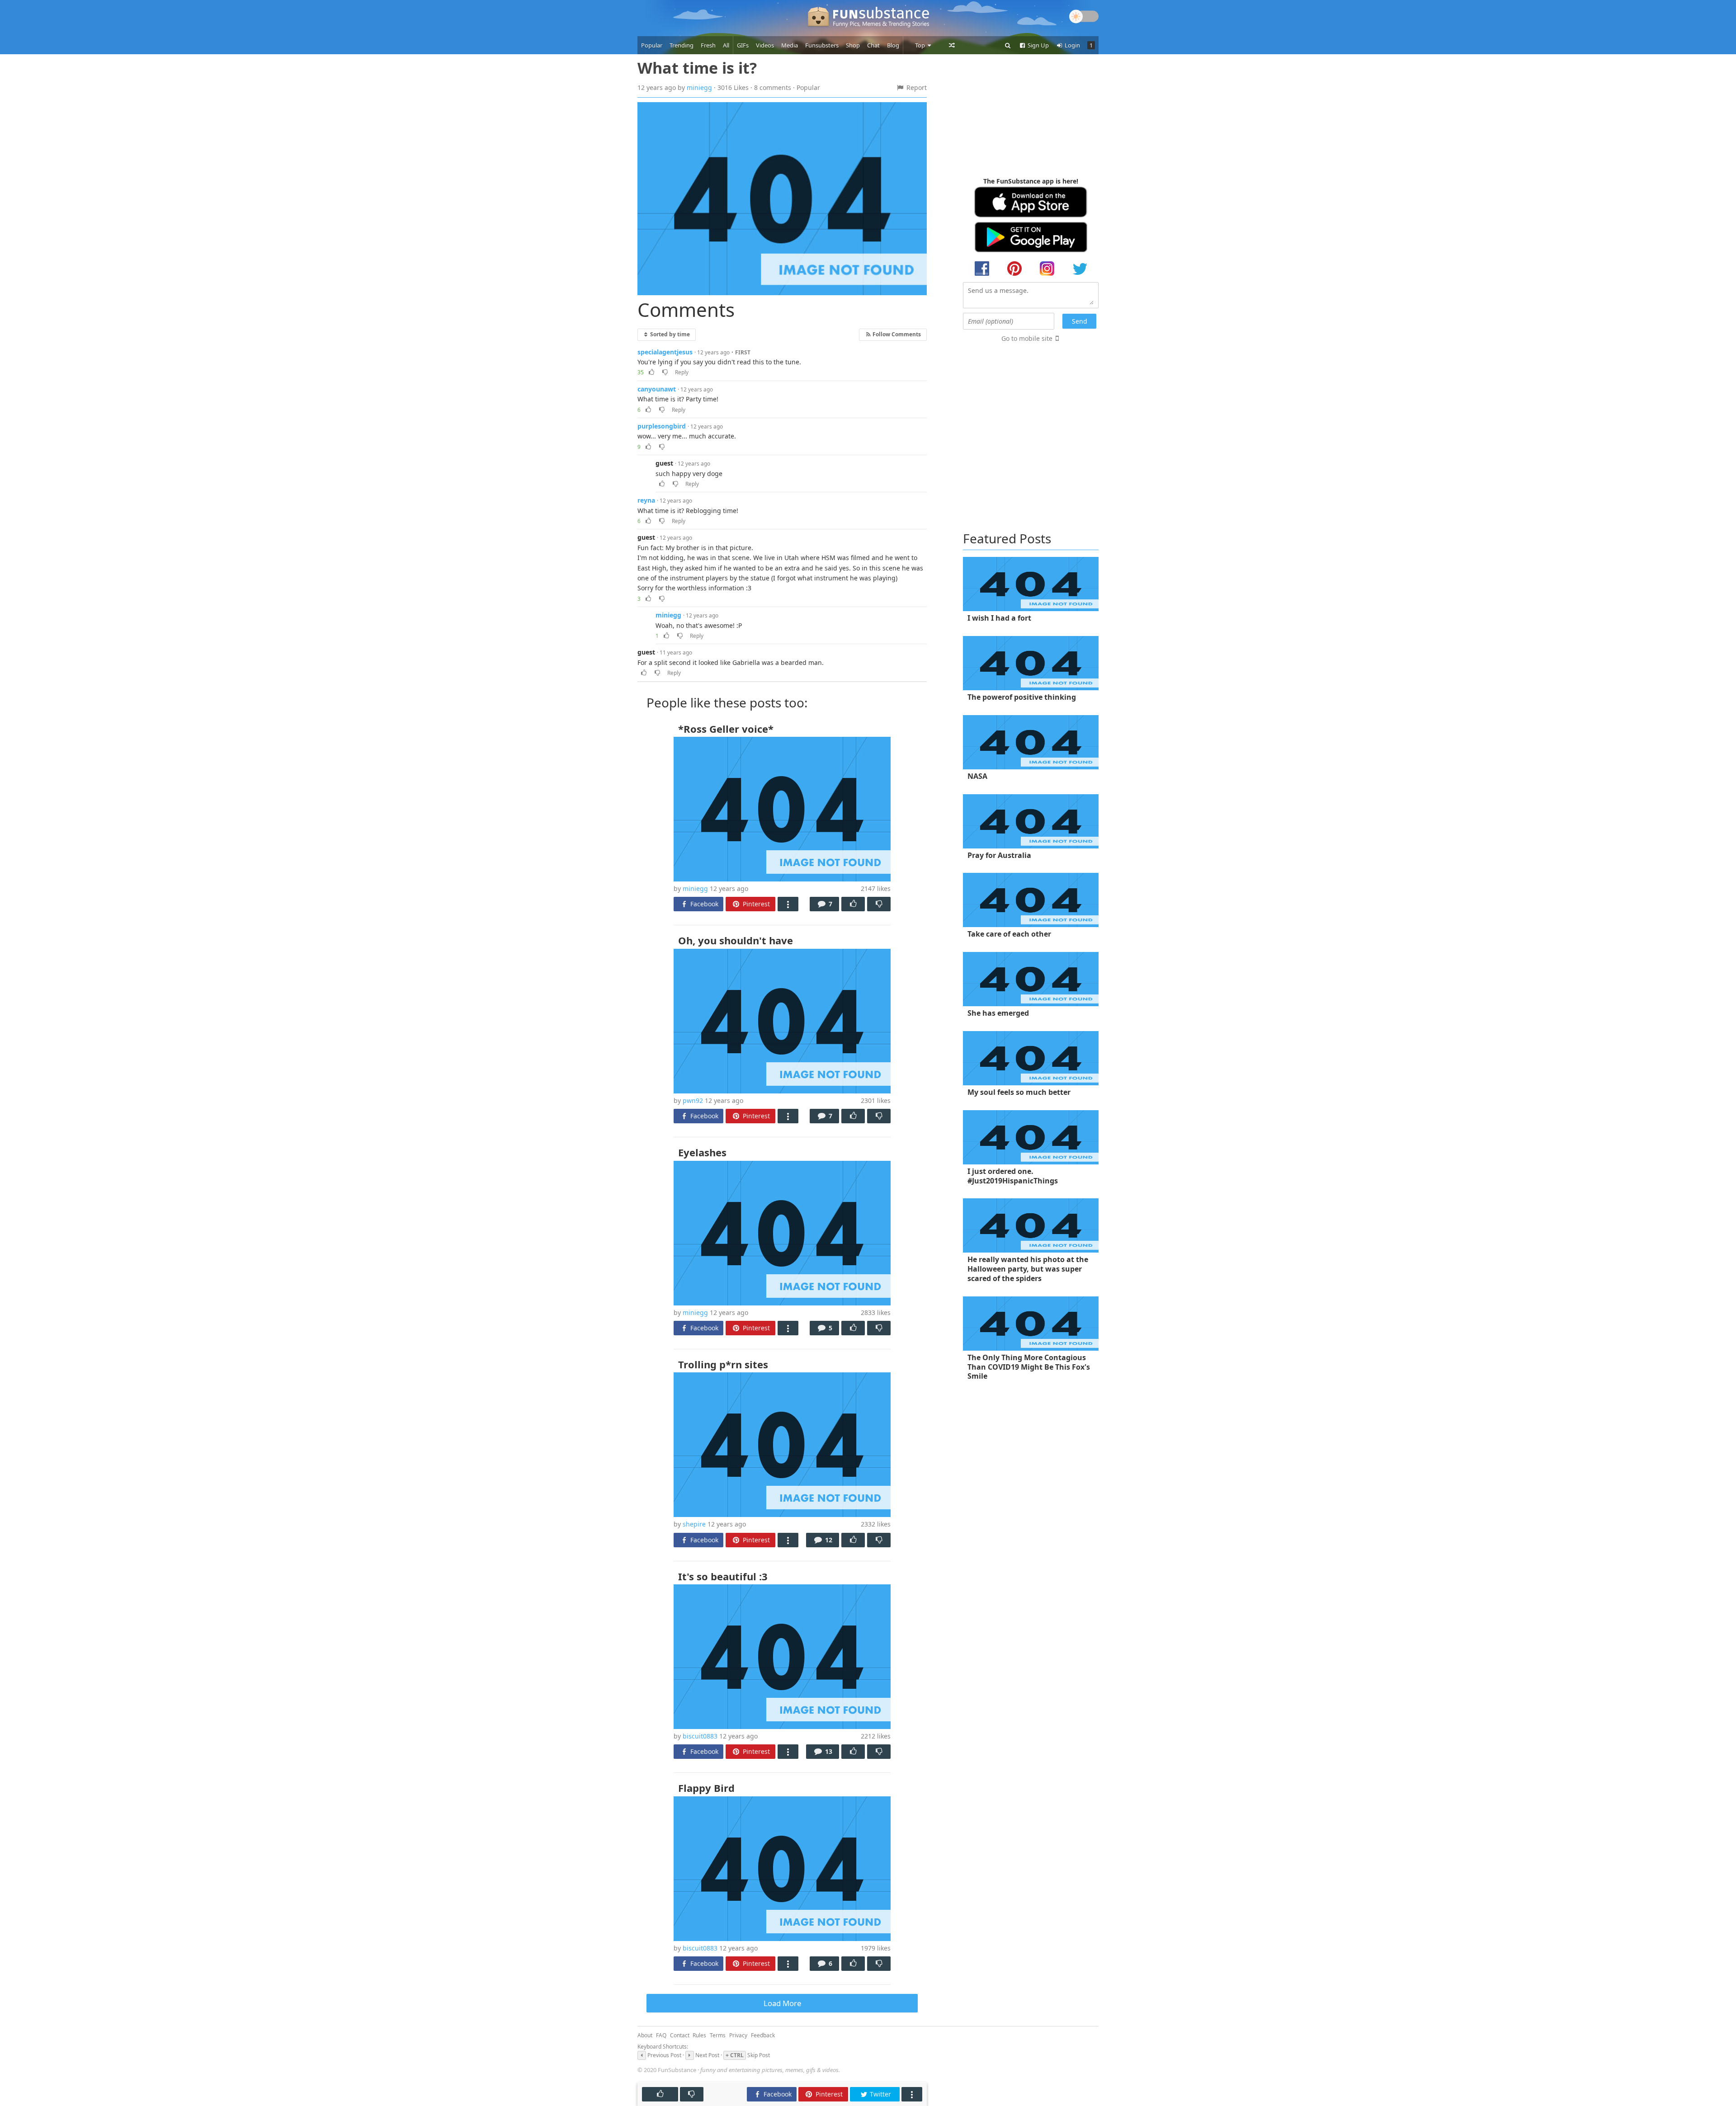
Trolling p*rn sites (723, 1364)
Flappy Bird (706, 1788)
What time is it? (697, 68)
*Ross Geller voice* (726, 729)
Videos (765, 45)
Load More (782, 2003)
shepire (694, 1524)
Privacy (738, 2035)
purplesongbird (662, 426)
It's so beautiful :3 (723, 1576)
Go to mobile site (1027, 338)
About (645, 2035)
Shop (853, 45)
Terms (718, 2035)
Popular (652, 45)
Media (790, 45)
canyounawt (657, 389)
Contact (680, 2035)
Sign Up (1038, 45)
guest (664, 463)
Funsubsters (822, 45)
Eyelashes (702, 1152)
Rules (699, 2035)
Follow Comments (896, 334)
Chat (873, 45)
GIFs (743, 45)
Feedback (763, 2035)
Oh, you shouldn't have (736, 940)
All (726, 45)
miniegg (699, 87)
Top (921, 45)
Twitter (880, 2094)
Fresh (708, 45)
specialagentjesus (665, 352)
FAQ (661, 2035)
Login (1072, 45)
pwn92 (693, 1100)
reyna (646, 500)
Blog (893, 45)
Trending (682, 45)
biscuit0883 (700, 1736)
